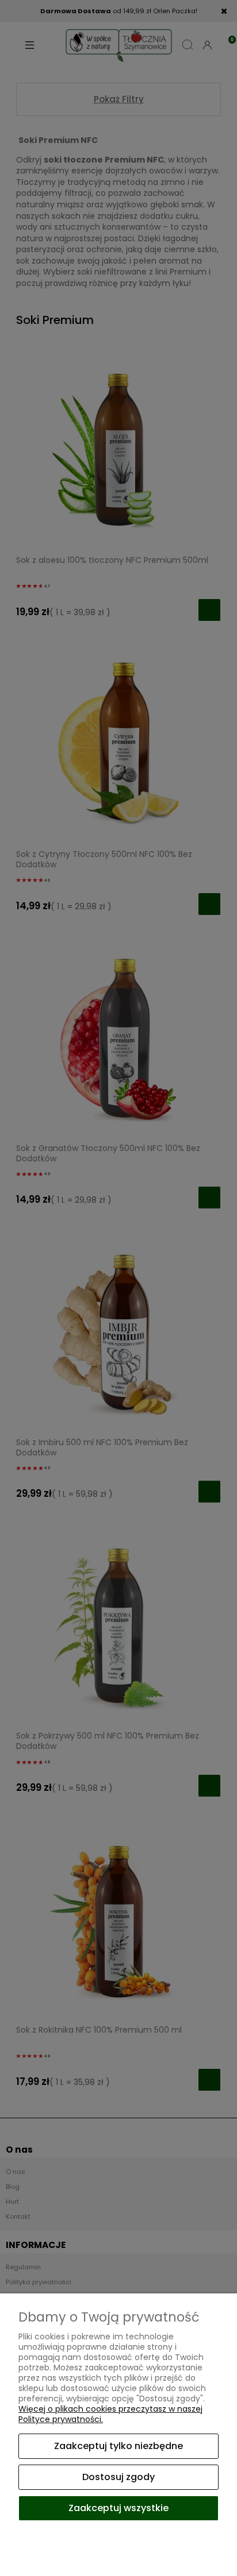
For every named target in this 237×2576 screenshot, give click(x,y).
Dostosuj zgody (118, 2477)
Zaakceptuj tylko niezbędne (118, 2446)
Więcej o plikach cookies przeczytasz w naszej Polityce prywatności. (110, 2414)
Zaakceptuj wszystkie (118, 2508)
